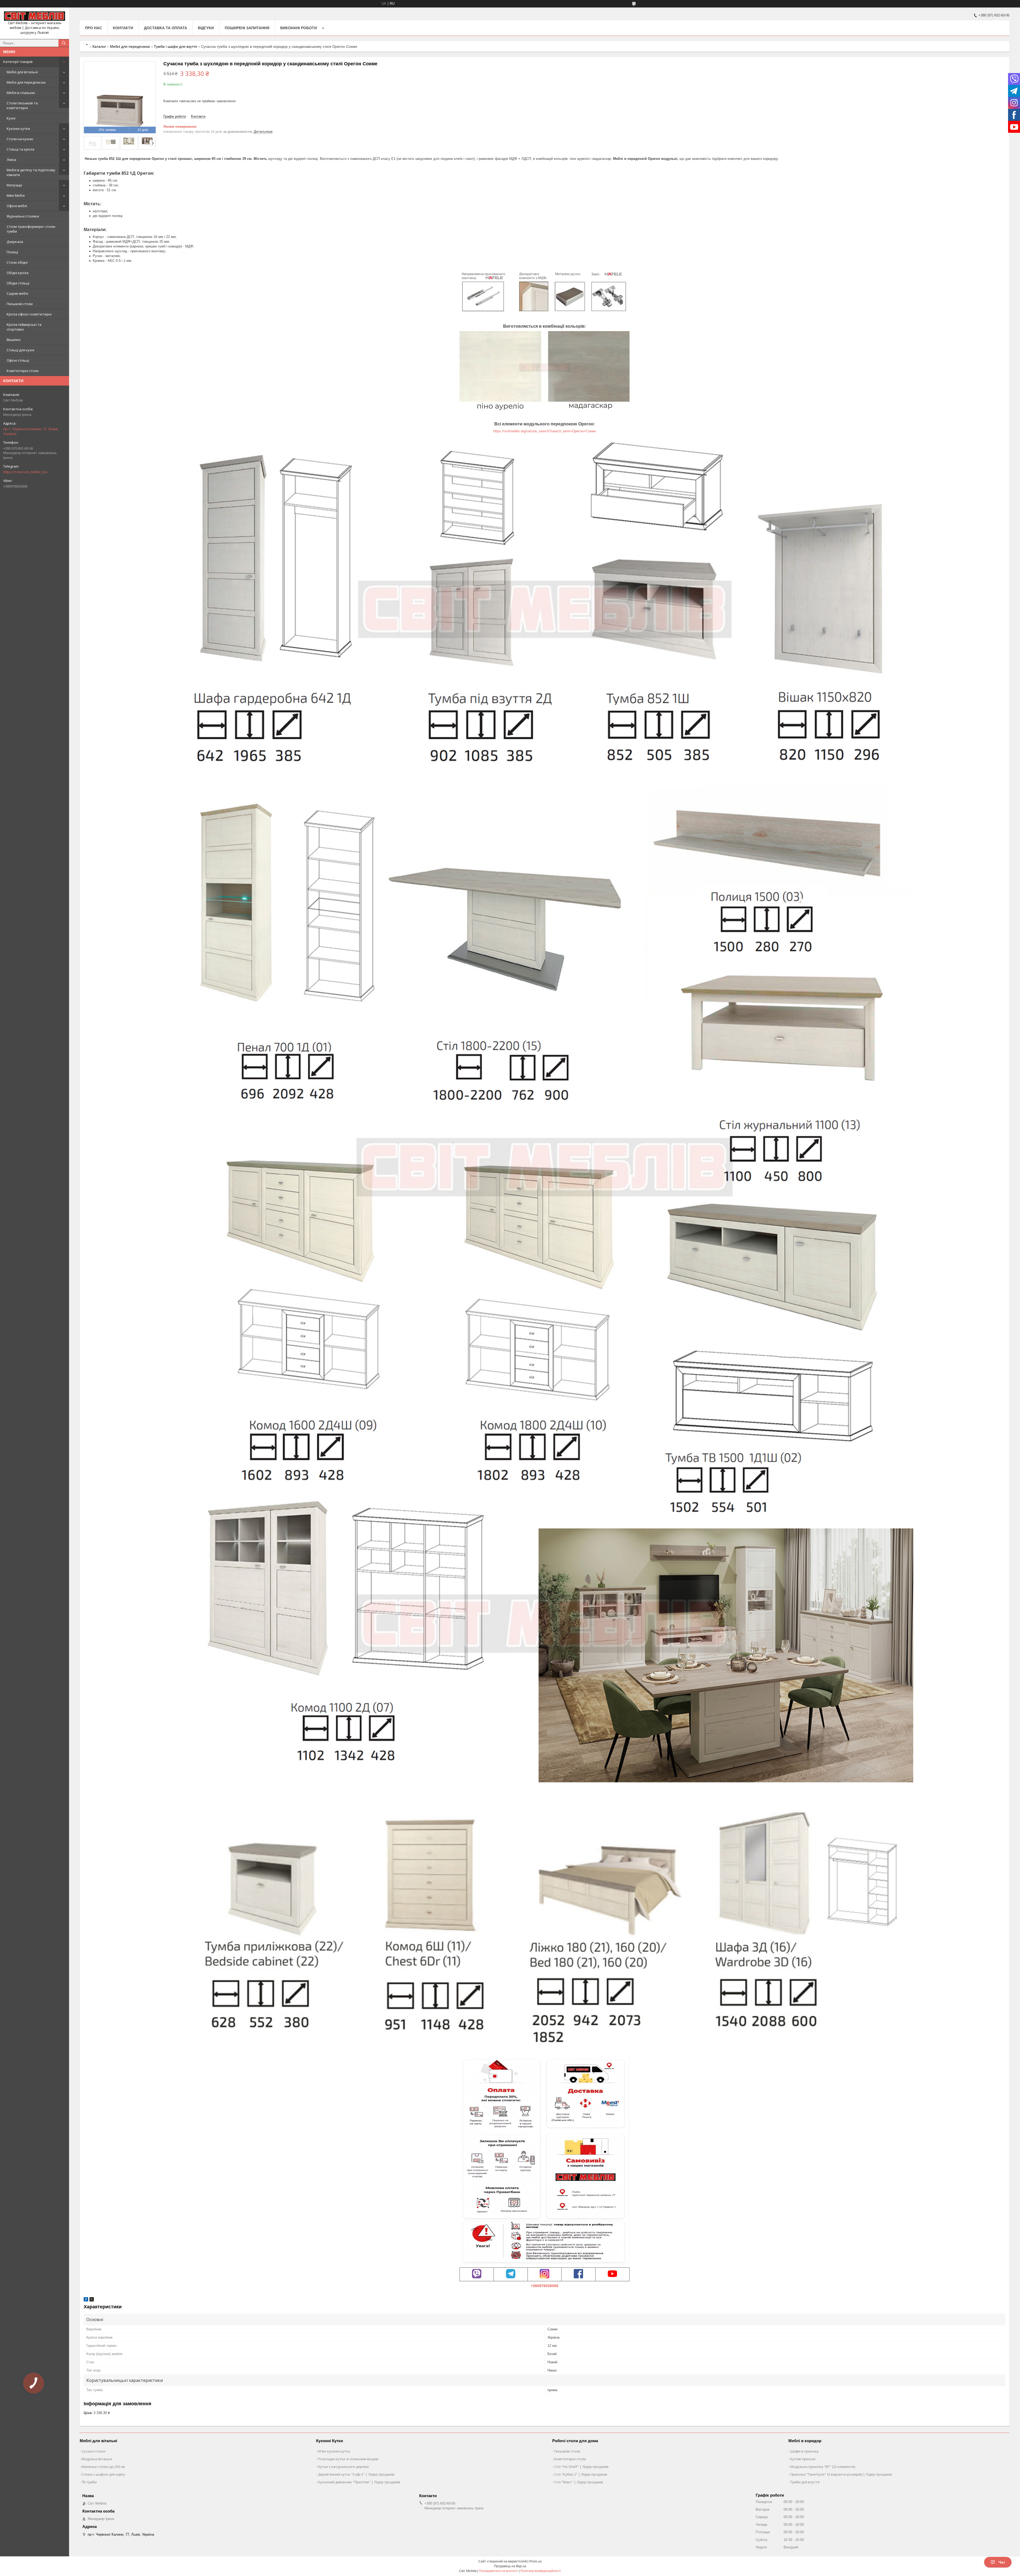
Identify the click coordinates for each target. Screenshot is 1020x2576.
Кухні (11, 118)
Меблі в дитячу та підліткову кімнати (31, 172)
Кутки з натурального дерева (343, 2467)
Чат (1002, 2562)
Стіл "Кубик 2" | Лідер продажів (581, 2474)
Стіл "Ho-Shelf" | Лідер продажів (581, 2467)
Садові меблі (17, 293)
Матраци (14, 185)
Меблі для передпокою (26, 82)
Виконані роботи (299, 28)
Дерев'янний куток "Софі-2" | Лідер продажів (356, 2474)
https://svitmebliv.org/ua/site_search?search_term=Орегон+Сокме (545, 431)
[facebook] (86, 2300)
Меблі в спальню (21, 93)
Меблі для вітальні (22, 72)
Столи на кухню (20, 139)
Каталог (99, 46)
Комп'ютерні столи (23, 371)
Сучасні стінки (93, 2451)
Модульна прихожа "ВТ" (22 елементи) (823, 2467)
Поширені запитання (247, 28)
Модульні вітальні (97, 2459)
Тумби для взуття (805, 2482)
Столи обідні (17, 262)
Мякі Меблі (16, 195)
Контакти (123, 28)
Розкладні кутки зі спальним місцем (348, 2459)
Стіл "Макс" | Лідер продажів (579, 2482)
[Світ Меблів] (35, 16)
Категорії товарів (18, 62)
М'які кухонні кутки (334, 2451)
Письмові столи (20, 304)
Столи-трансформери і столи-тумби (31, 229)
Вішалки (14, 340)
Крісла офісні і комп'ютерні (29, 314)
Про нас (93, 28)
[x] (92, 2300)
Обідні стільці (18, 283)
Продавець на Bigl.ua (510, 2566)
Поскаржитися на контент (498, 2571)
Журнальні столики (23, 216)
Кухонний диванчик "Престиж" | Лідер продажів (359, 2482)
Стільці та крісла (20, 149)
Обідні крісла (18, 273)
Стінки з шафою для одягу (103, 2474)
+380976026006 (545, 2286)
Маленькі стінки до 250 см (103, 2467)
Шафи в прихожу (804, 2451)
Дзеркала (15, 242)
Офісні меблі (17, 206)
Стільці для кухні (20, 350)
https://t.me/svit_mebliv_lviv (25, 472)
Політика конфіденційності (541, 2571)
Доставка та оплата (165, 28)
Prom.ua (535, 2561)
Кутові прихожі (803, 2459)
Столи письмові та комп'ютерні (22, 105)
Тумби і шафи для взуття (175, 46)
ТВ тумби (89, 2482)
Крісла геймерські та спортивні (24, 327)
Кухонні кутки (18, 129)
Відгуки (206, 28)
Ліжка (11, 160)
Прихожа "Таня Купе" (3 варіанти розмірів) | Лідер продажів (841, 2474)
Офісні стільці (18, 360)
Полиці (12, 252)
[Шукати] (64, 43)
